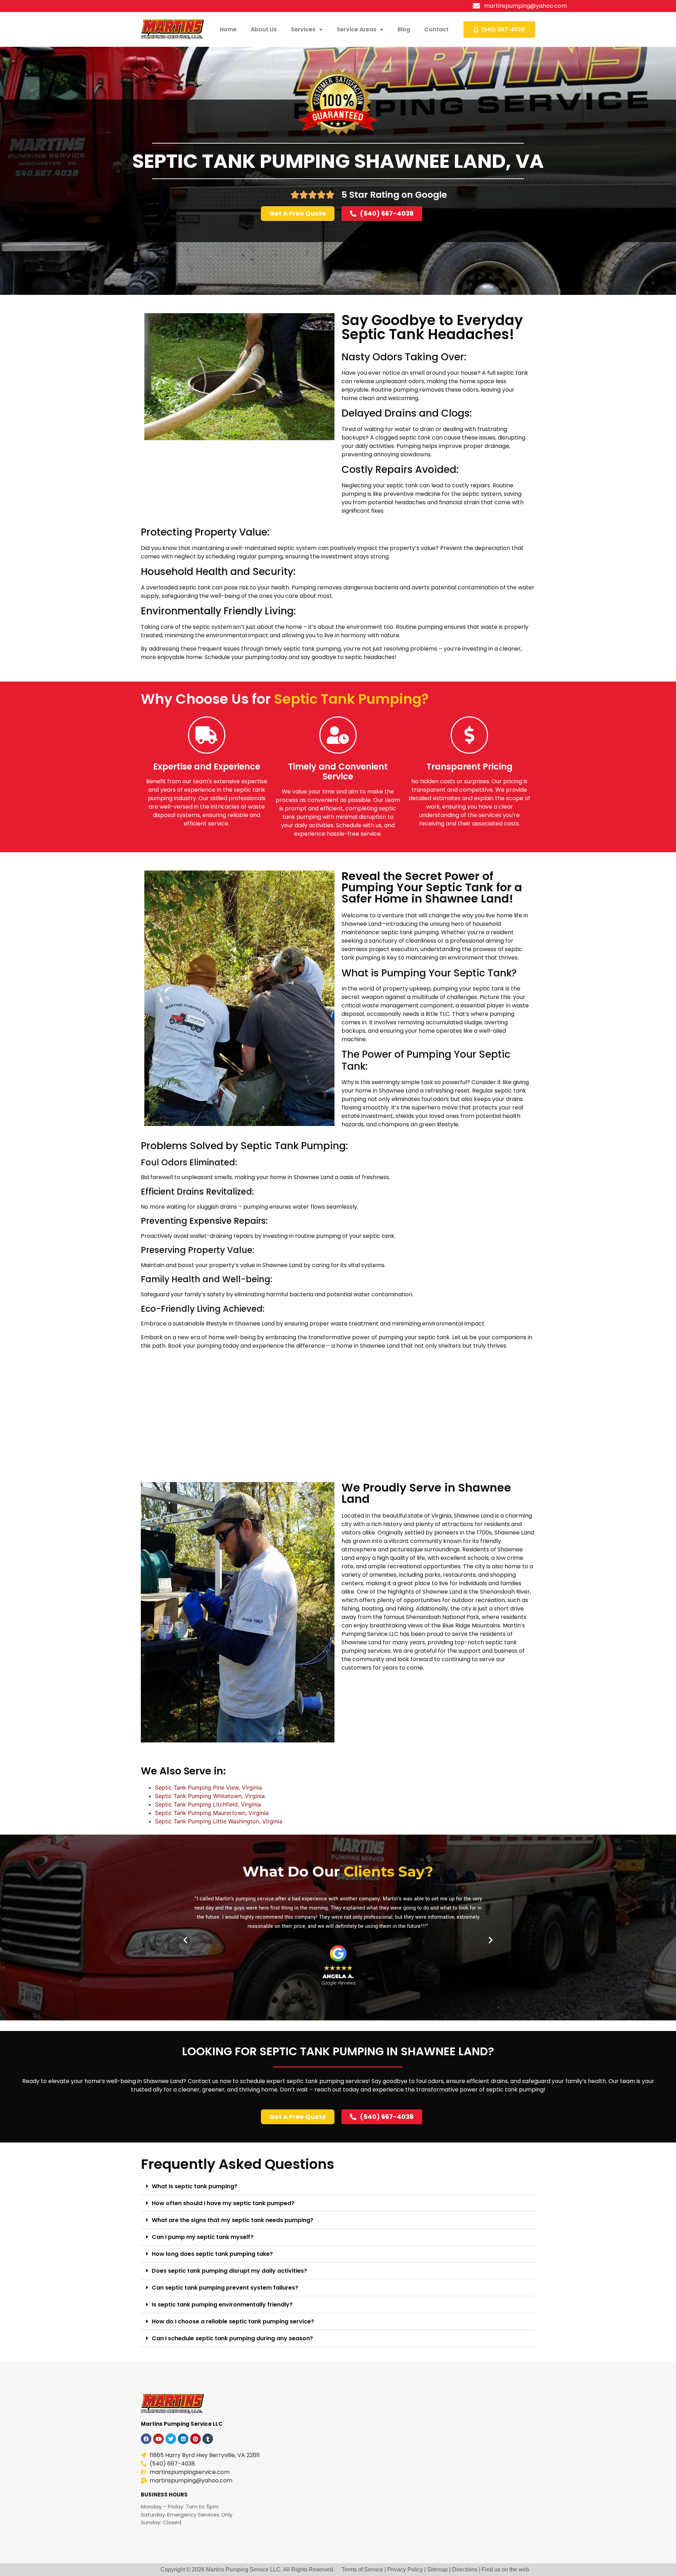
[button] (185, 1940)
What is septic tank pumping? (195, 2186)
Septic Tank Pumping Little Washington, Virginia (219, 1821)
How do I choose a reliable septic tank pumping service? (233, 2321)
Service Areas (356, 29)
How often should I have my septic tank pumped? (223, 2203)
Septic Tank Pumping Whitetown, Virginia (210, 1796)
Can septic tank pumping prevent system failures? (225, 2288)
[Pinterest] (195, 2439)
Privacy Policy (405, 2569)
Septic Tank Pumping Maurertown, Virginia (212, 1813)
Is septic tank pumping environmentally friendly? (222, 2305)
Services (303, 29)
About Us (264, 29)
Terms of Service (362, 2569)
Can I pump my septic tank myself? (203, 2237)
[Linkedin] (183, 2439)
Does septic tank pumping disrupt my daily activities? (229, 2271)
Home (228, 29)
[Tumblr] (208, 2439)
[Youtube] (158, 2439)
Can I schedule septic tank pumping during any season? (232, 2338)
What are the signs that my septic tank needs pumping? (233, 2220)
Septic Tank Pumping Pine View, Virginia (208, 1787)
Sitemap (437, 2569)
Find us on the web (505, 2569)
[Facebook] (146, 2439)
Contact (436, 29)
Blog (404, 29)
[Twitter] (171, 2439)
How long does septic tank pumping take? (212, 2254)
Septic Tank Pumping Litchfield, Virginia (208, 1804)
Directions (465, 2569)
